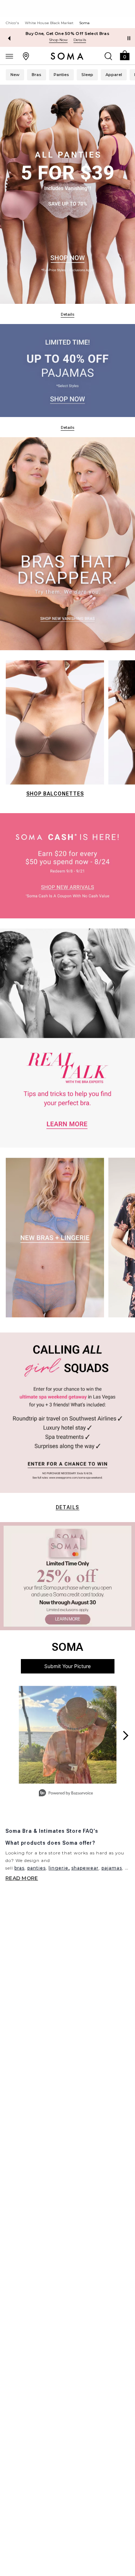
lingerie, (59, 1868)
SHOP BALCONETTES (55, 794)
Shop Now (58, 40)
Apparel (114, 75)
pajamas (112, 1868)
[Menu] (9, 56)
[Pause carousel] (129, 38)
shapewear (85, 1868)
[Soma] (67, 56)
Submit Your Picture (67, 1666)
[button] (125, 55)
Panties (61, 75)
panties (37, 1868)
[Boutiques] (26, 56)
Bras (37, 75)
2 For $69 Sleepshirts (67, 34)
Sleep (87, 75)
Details (68, 1507)
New (15, 75)
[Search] (108, 56)
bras (19, 1868)
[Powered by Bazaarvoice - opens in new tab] (66, 1794)
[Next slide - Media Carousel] (125, 1735)
